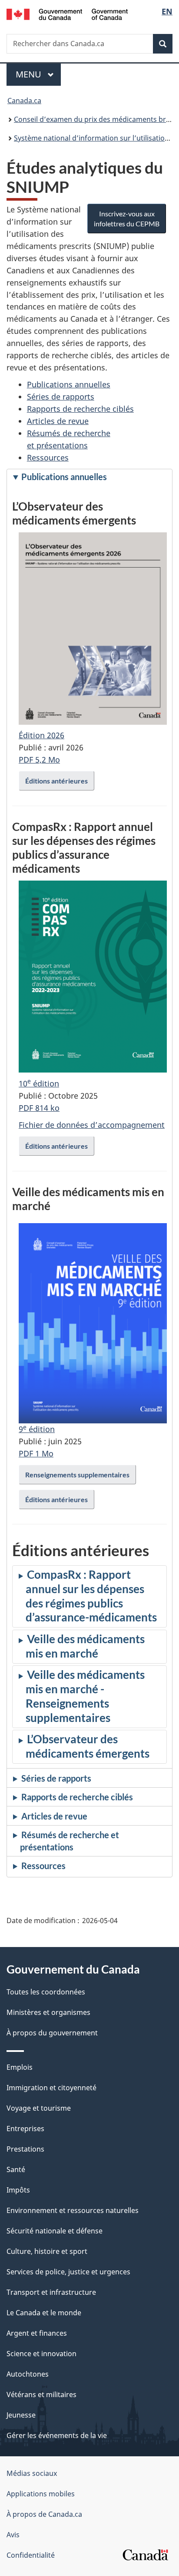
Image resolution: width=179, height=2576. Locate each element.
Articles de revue (58, 421)
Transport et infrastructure (51, 2292)
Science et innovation (41, 2354)
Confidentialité (31, 2555)
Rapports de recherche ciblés (80, 409)
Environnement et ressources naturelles (73, 2210)
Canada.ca (24, 101)
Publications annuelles (69, 384)
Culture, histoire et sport (47, 2251)
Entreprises (25, 2129)
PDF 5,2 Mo (39, 760)
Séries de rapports (61, 397)
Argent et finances (37, 2333)
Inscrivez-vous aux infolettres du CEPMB (127, 219)
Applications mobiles (41, 2494)
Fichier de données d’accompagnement (92, 1125)
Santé (16, 2169)
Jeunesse (21, 2415)
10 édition (39, 1083)
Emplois (20, 2067)
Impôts (18, 2190)
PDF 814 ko (39, 1108)
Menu (38, 74)
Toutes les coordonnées (46, 1992)
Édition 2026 (41, 735)
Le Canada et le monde (44, 2313)
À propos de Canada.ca (44, 2514)
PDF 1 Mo (36, 1453)
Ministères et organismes (48, 2012)
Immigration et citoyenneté (51, 2088)
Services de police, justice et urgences (68, 2272)
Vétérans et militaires (41, 2394)
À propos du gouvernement (52, 2033)
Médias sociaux (32, 2473)
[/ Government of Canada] (67, 13)
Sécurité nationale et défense (55, 2231)
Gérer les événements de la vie (57, 2435)
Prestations (25, 2149)
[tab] (89, 478)
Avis (13, 2535)
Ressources (48, 457)
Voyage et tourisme (39, 2108)
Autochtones (28, 2374)
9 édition (37, 1429)
